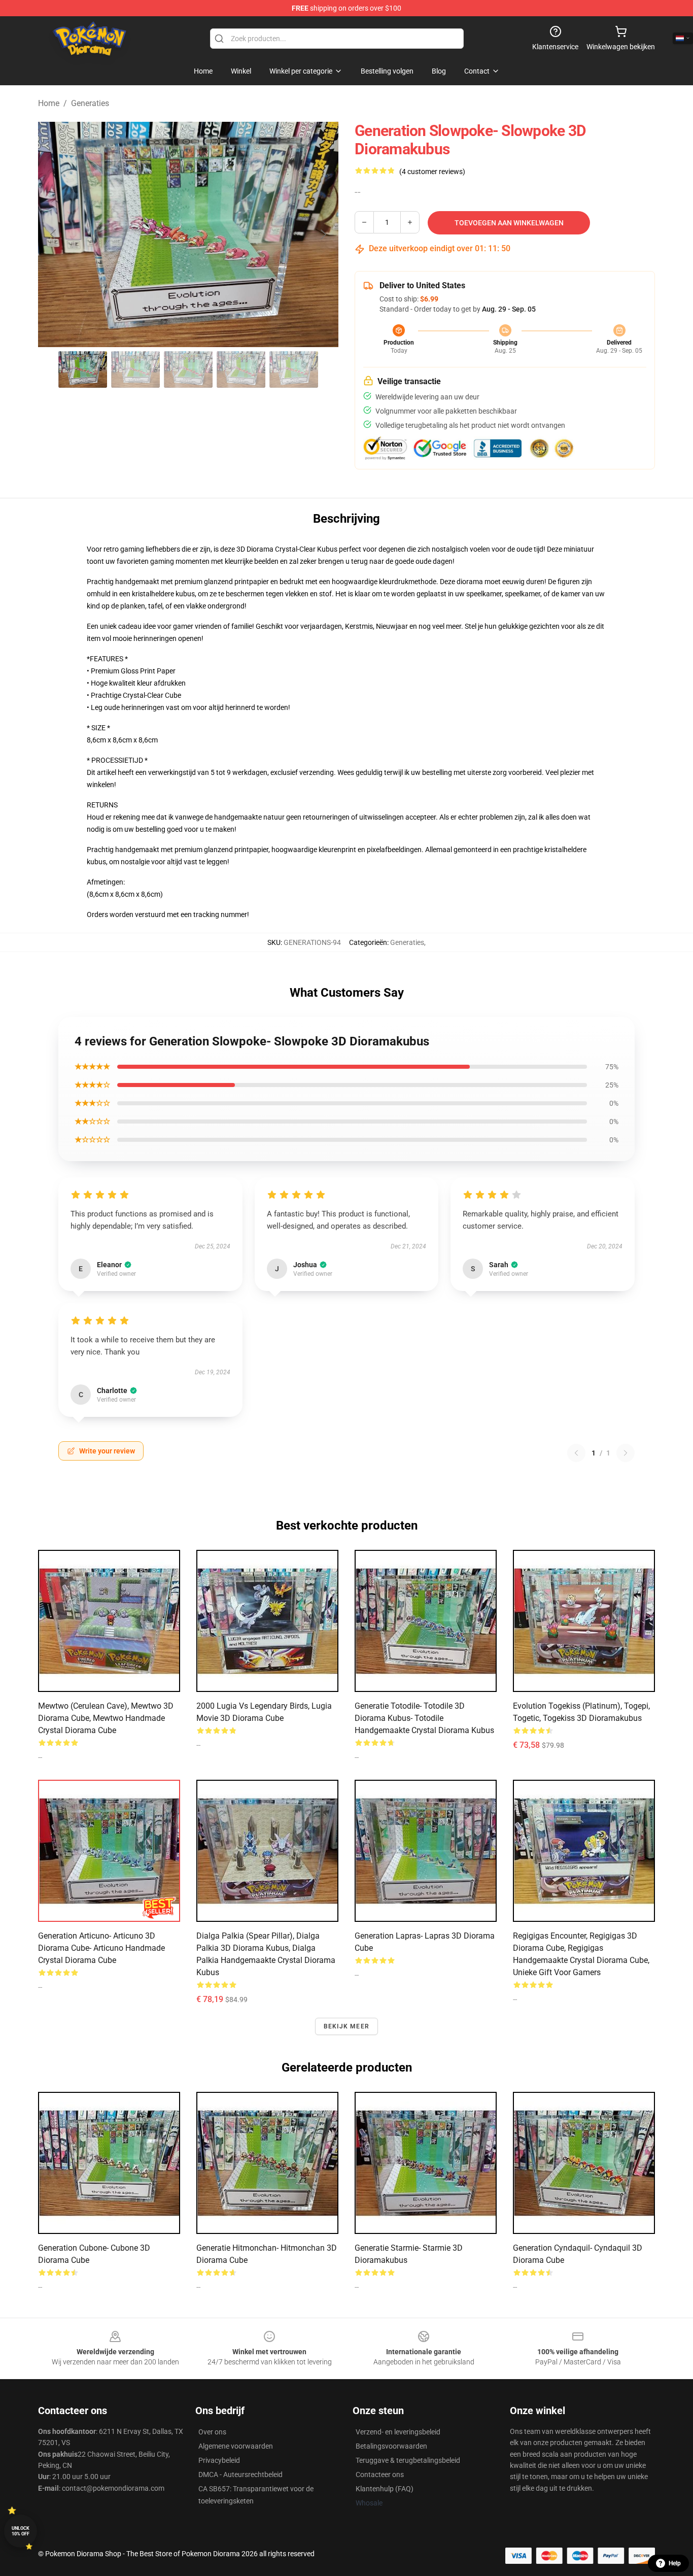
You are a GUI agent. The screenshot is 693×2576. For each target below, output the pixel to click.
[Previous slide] (54, 234)
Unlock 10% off (21, 2531)
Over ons (212, 2432)
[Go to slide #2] (135, 369)
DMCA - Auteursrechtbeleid (240, 2475)
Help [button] (675, 2563)
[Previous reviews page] (576, 1453)
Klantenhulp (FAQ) (385, 2489)
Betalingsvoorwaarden (391, 2446)
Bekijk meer (346, 2026)
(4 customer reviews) (432, 172)
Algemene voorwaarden (236, 2446)
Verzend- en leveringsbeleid (398, 2432)
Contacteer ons (380, 2475)
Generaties (90, 103)
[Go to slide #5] (294, 369)
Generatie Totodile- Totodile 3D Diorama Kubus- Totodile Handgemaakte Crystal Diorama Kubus (424, 1718)
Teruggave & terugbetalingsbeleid (408, 2460)
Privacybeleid (219, 2460)
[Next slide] (323, 234)
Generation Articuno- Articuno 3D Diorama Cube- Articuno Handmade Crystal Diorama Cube (101, 1948)
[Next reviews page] (626, 1453)
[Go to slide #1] (83, 369)
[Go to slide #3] (188, 369)
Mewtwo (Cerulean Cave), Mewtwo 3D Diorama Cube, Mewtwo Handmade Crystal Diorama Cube (106, 1718)
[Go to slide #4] (241, 369)
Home (49, 103)
